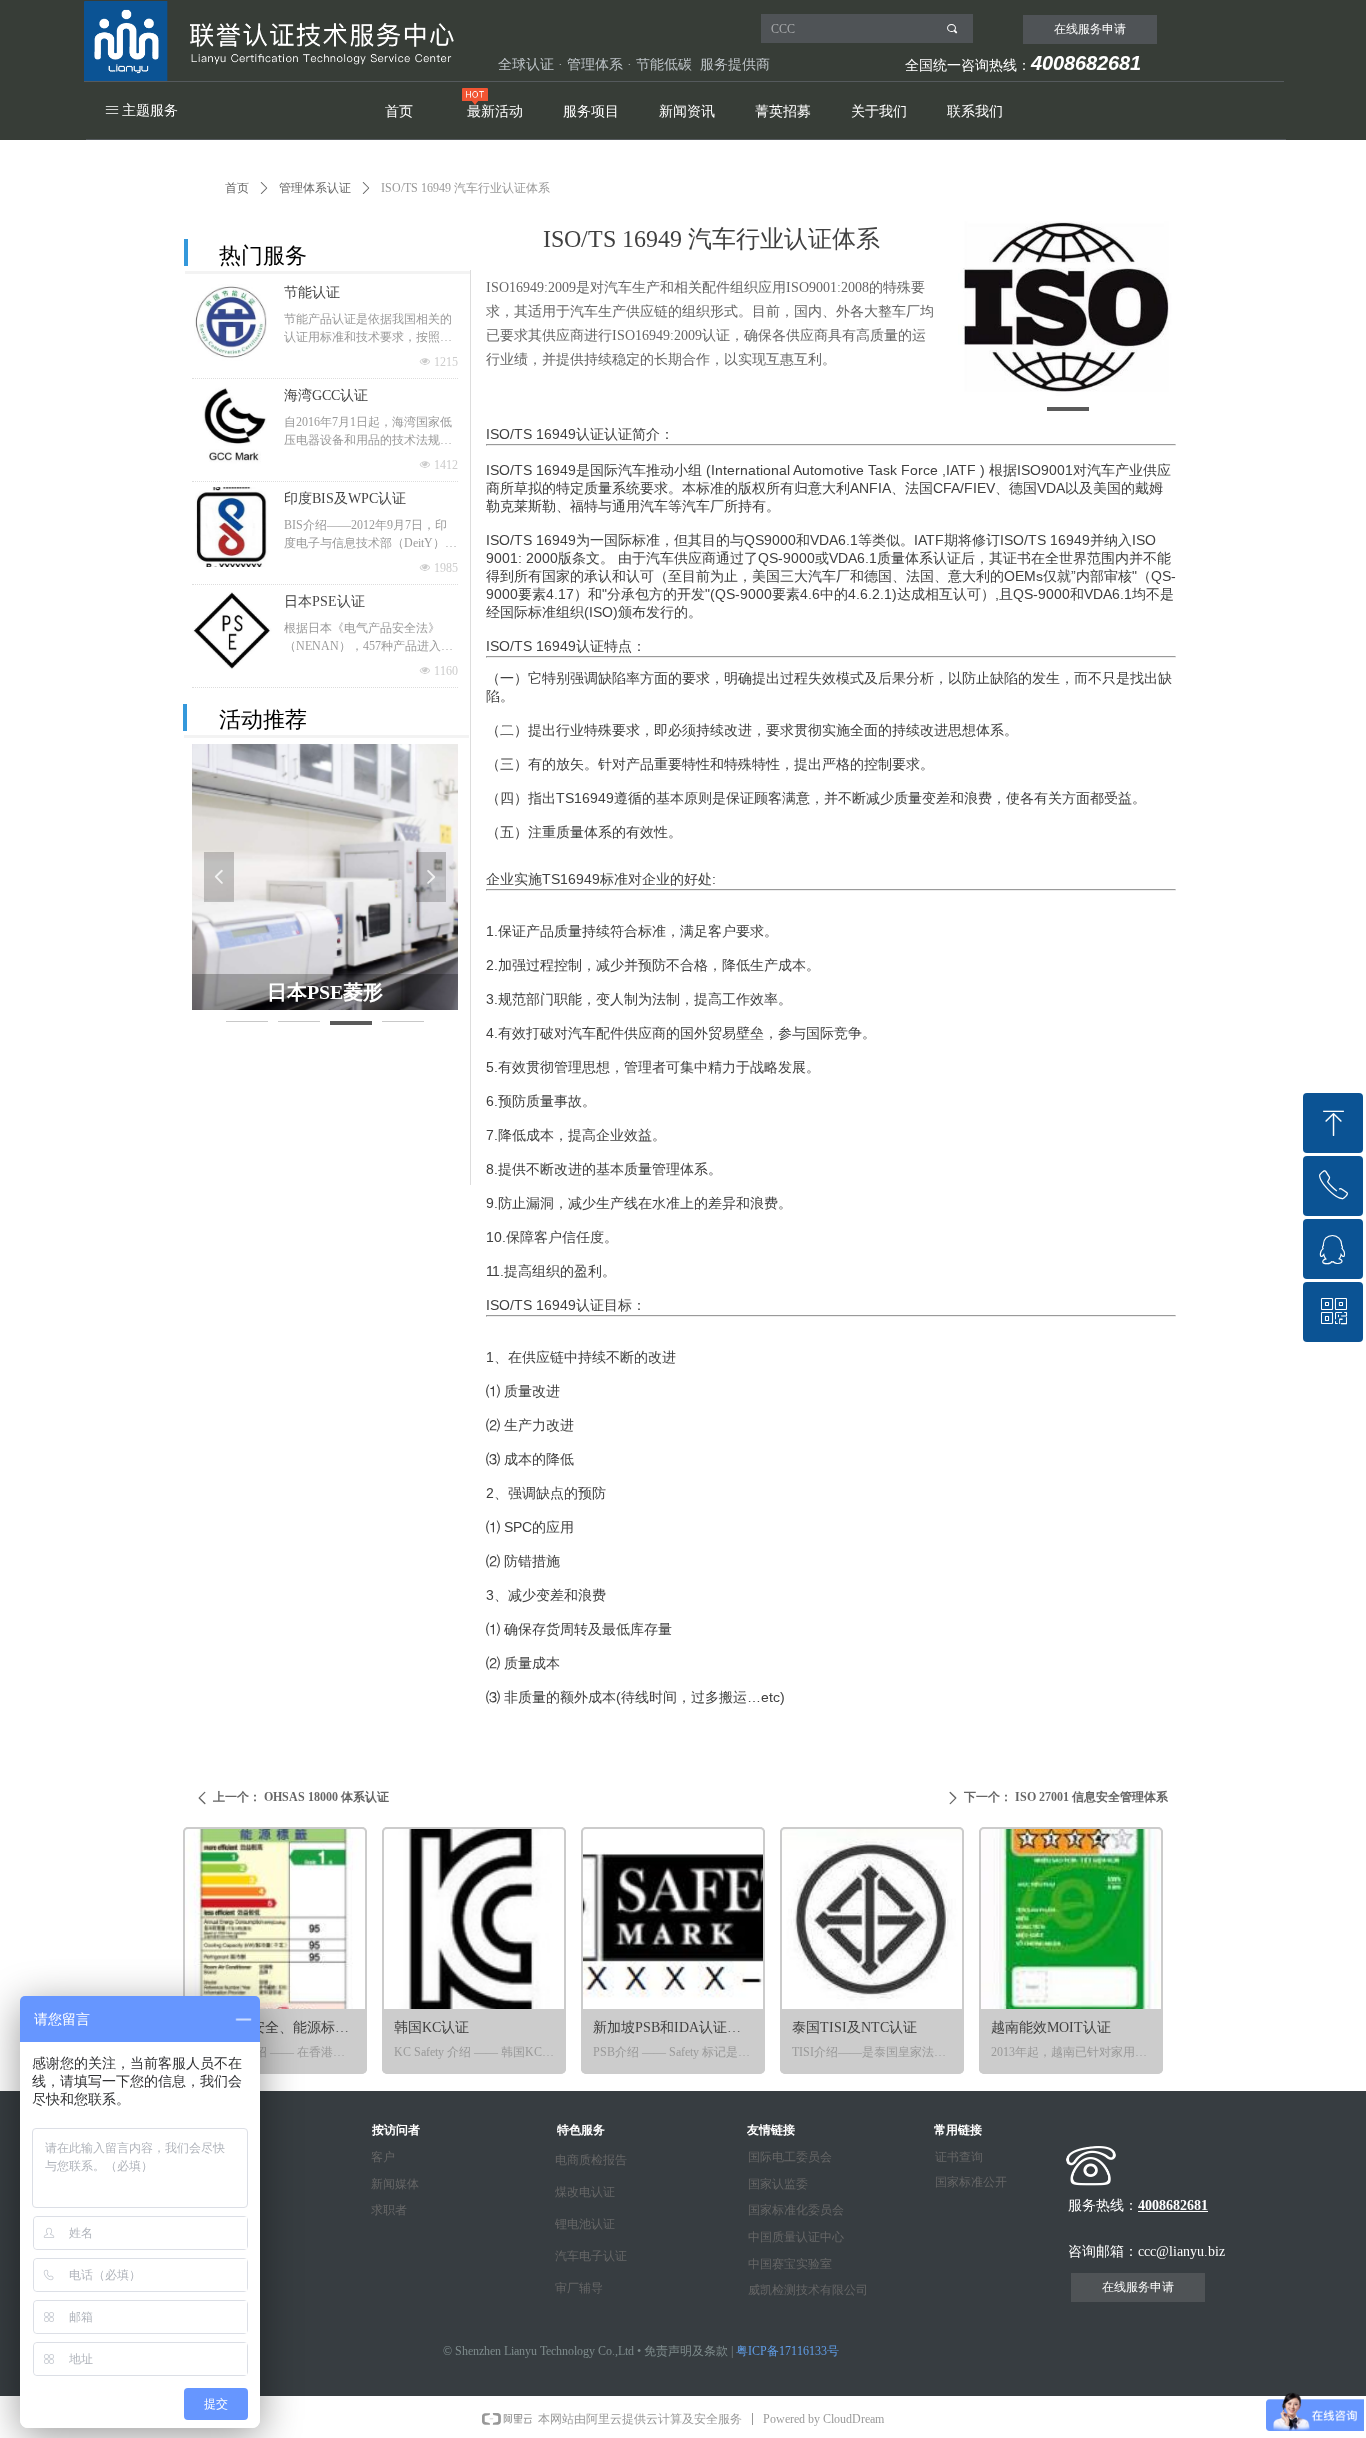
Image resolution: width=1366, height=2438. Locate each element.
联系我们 (975, 111)
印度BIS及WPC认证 (345, 498)
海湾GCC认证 (326, 395)
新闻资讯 (687, 111)
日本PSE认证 (324, 601)
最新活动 (495, 111)
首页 (399, 111)
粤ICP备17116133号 (787, 2351)
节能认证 (312, 292)
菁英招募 (783, 111)
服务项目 (591, 111)
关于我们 (879, 111)
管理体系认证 (315, 188)
